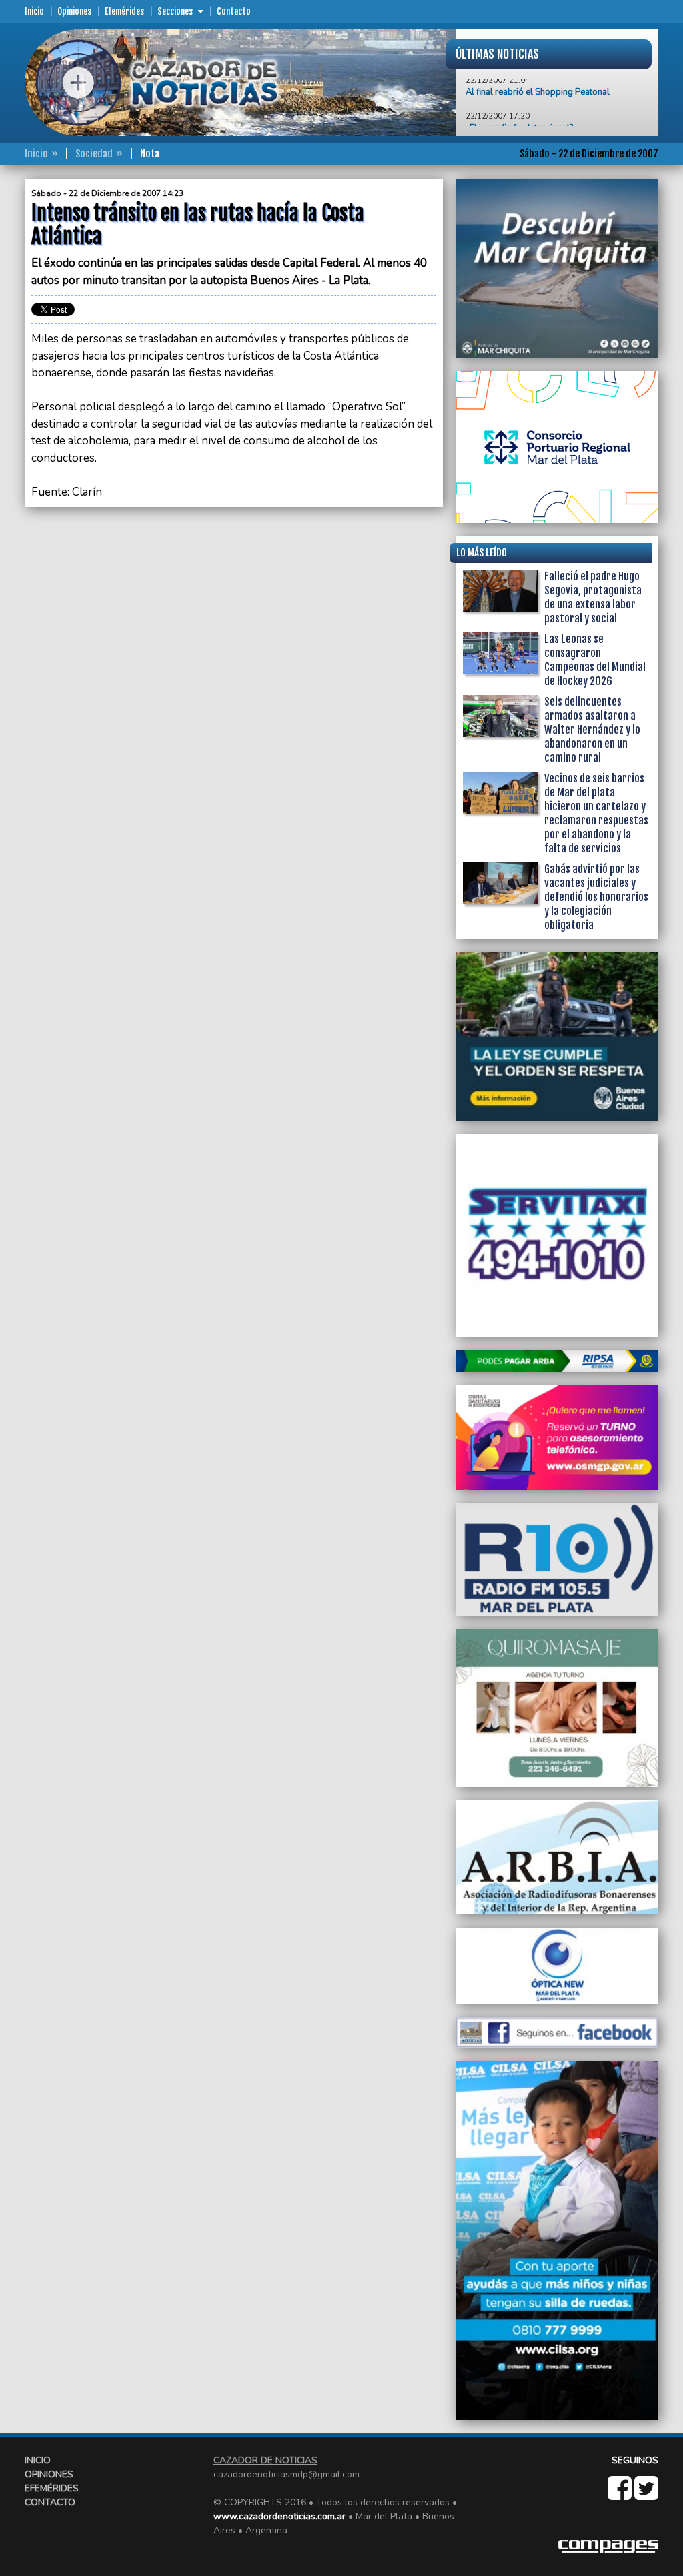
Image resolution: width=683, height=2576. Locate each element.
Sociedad (94, 154)
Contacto (234, 11)
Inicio (34, 11)
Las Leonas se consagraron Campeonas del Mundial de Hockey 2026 (595, 660)
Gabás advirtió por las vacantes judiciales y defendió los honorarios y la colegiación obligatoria (596, 897)
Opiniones (74, 11)
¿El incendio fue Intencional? (519, 103)
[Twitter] (646, 2495)
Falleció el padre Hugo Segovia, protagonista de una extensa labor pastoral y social (593, 597)
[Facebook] (621, 2495)
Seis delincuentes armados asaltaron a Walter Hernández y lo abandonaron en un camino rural (592, 730)
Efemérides (124, 11)
